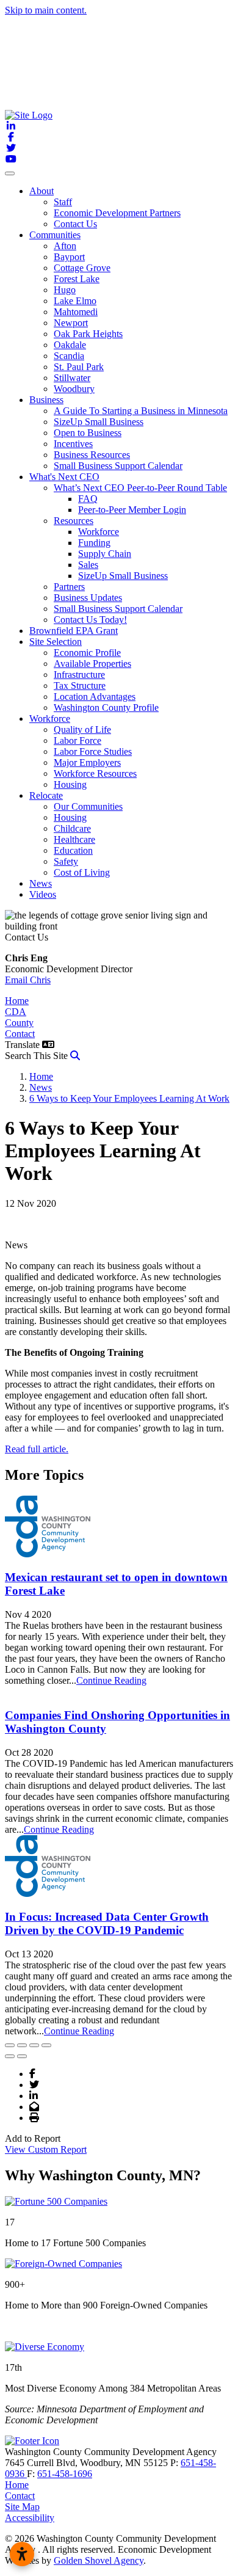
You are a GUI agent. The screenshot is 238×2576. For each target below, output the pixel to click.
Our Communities (88, 806)
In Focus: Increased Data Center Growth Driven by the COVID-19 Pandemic (107, 1923)
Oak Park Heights (88, 334)
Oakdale (70, 345)
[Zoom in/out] (46, 2045)
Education (73, 850)
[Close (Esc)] (10, 2045)
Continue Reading (111, 1680)
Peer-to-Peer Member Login (132, 510)
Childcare (72, 828)
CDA (16, 1012)
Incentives (73, 444)
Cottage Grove (82, 268)
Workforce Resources (95, 773)
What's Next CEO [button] (64, 477)
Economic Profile (87, 653)
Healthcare (74, 839)
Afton (65, 246)
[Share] (22, 2045)
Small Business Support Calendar (118, 466)
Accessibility (30, 2518)
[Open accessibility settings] (22, 2554)
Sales (88, 565)
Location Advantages (95, 697)
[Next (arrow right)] (22, 2056)
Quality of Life (82, 730)
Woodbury (74, 389)
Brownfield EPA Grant (74, 631)
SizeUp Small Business (99, 422)
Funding (94, 543)
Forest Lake (77, 279)
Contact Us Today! (90, 620)
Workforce (99, 532)
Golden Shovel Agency (99, 2560)
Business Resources (92, 455)
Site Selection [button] (56, 642)
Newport (71, 323)
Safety (66, 861)
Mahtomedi (76, 312)
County (19, 1023)
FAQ (88, 499)
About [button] (41, 191)
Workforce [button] (50, 719)
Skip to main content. (46, 10)
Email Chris (28, 980)
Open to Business (88, 433)
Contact (20, 1034)
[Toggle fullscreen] (34, 2045)
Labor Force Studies (93, 751)
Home (17, 1001)
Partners (69, 587)
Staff (63, 202)
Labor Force (78, 740)
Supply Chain (105, 554)
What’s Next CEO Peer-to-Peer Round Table (140, 488)
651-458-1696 (65, 2474)
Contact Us (75, 224)
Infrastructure (79, 675)
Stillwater (72, 378)
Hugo (65, 290)
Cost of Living (82, 872)
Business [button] (46, 400)
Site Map (22, 2507)
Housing (70, 784)
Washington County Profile (106, 708)
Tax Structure (80, 686)
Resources (74, 521)
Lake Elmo (75, 301)
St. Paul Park (79, 367)
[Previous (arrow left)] (10, 2056)
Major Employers (87, 762)
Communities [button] (55, 235)
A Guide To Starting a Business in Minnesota (141, 411)
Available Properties (92, 664)
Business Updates (88, 598)
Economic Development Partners (117, 213)
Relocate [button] (46, 795)
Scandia (69, 356)
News (41, 883)
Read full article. (37, 1449)
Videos (43, 894)
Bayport (69, 257)
